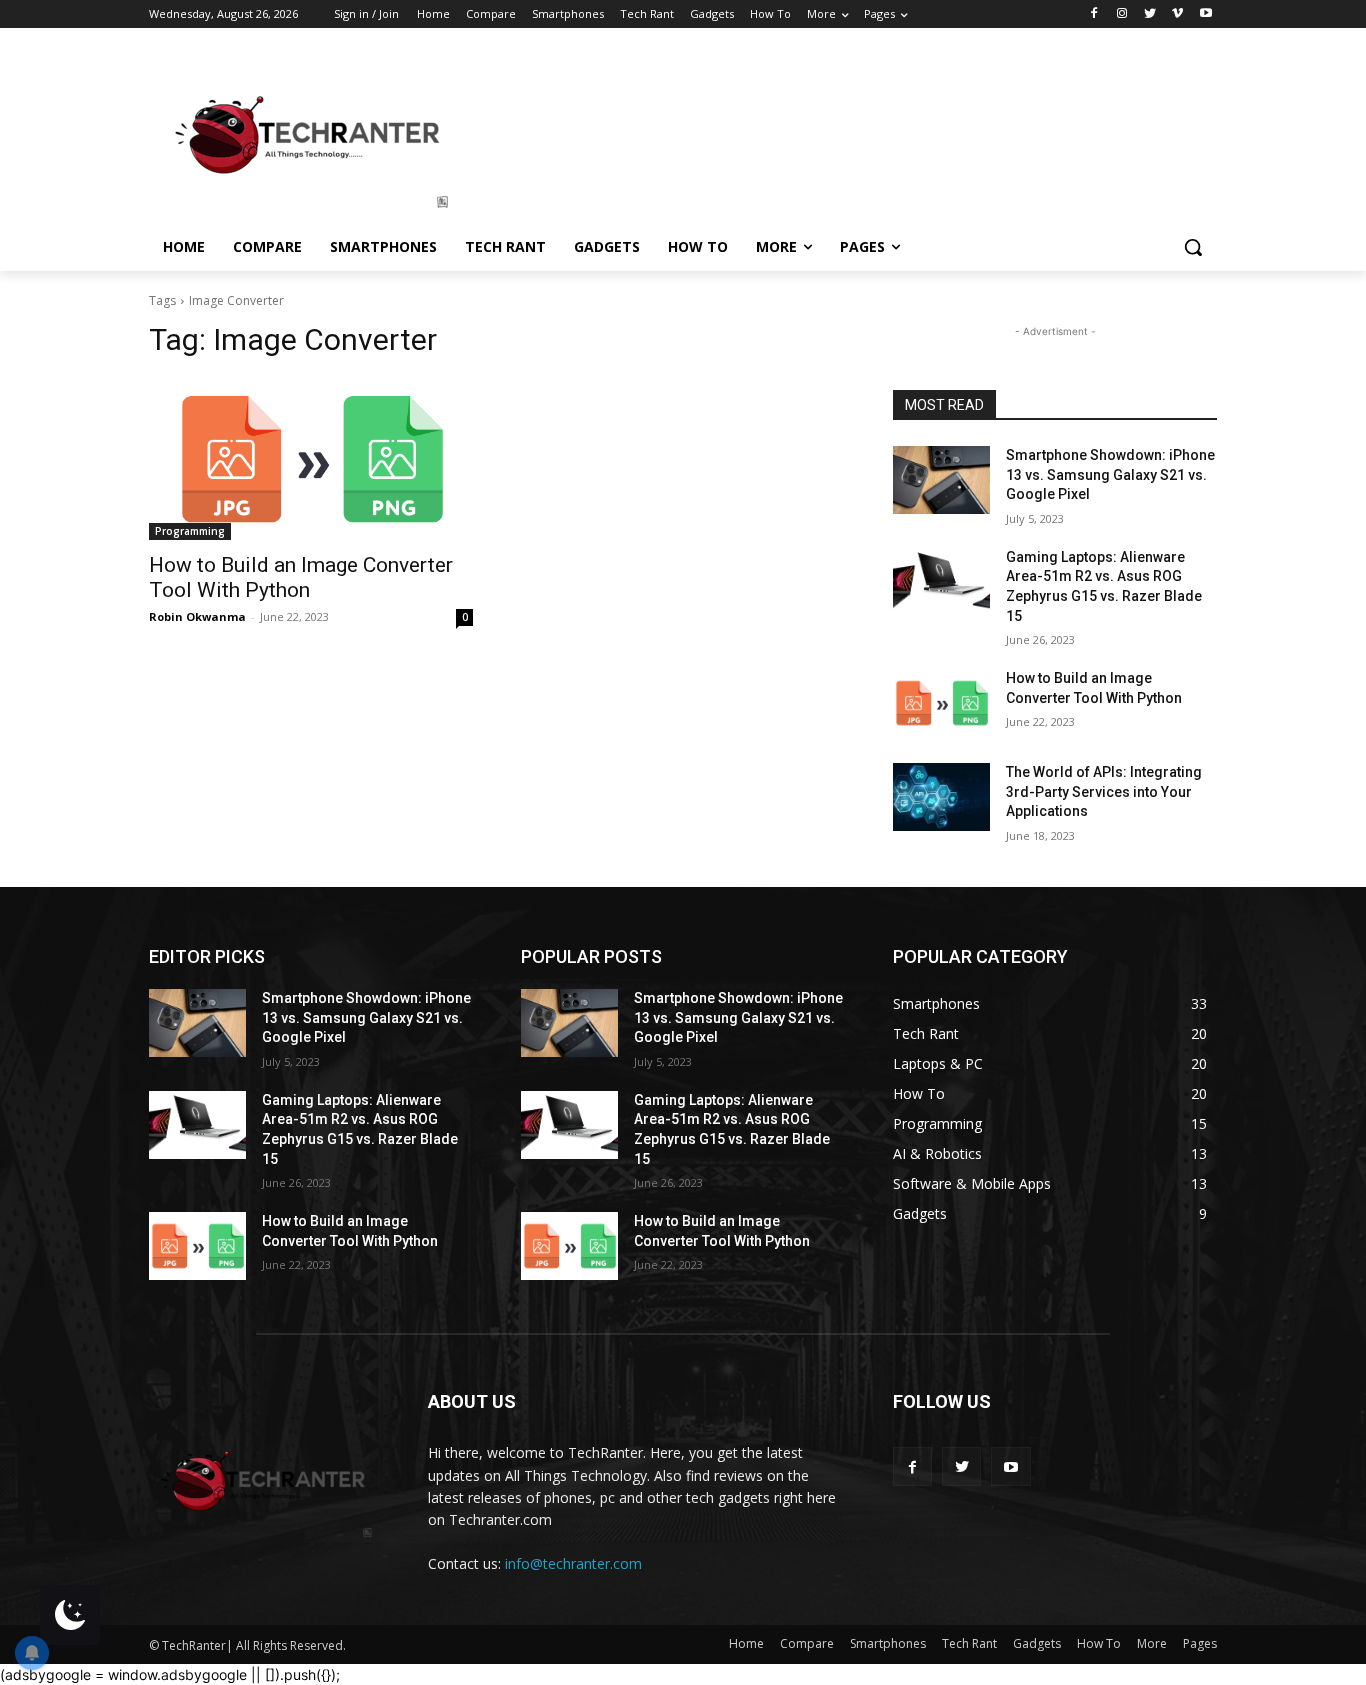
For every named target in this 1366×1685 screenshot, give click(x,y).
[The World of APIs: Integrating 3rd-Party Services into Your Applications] (941, 797)
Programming (190, 531)
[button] (1193, 247)
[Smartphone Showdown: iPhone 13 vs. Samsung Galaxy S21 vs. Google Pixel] (941, 480)
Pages (1200, 1643)
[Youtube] (1205, 14)
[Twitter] (1150, 14)
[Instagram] (1122, 14)
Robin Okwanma (197, 616)
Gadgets (1037, 1643)
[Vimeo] (1177, 14)
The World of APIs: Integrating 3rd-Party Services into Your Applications (1104, 791)
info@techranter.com (573, 1563)
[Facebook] (1094, 14)
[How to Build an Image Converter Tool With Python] (311, 459)
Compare (807, 1643)
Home (746, 1643)
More (1152, 1643)
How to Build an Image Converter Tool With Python (301, 577)
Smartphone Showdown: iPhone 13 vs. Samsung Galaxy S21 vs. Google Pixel (1110, 474)
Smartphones (888, 1643)
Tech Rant (969, 1643)
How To (1099, 1643)
